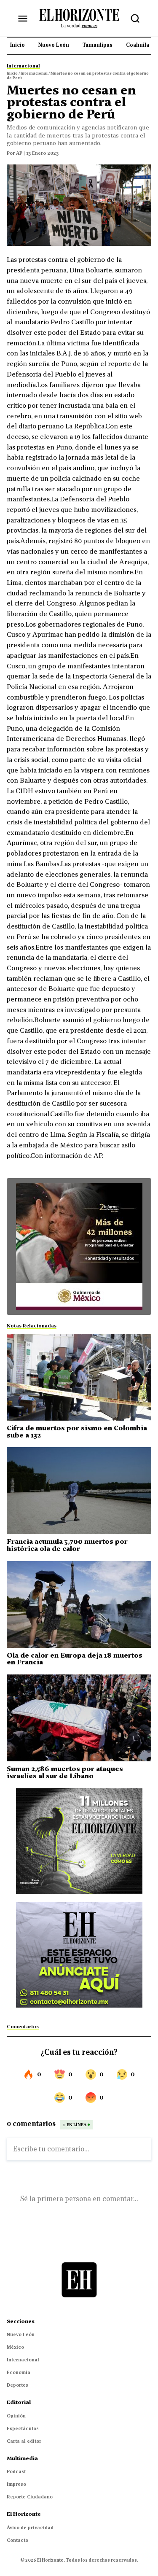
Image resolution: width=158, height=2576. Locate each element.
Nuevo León (21, 2334)
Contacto (17, 2540)
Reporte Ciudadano (30, 2497)
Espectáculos (23, 2428)
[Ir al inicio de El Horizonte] (79, 18)
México (15, 2347)
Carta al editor (24, 2441)
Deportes (17, 2385)
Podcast (16, 2471)
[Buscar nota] (135, 19)
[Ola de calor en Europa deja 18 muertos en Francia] (79, 1604)
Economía (19, 2372)
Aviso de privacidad (30, 2528)
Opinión (16, 2416)
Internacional (23, 2360)
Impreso (16, 2484)
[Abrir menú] (23, 19)
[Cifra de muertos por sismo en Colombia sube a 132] (79, 1377)
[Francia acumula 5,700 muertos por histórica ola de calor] (79, 1491)
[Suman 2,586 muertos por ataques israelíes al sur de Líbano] (79, 1718)
